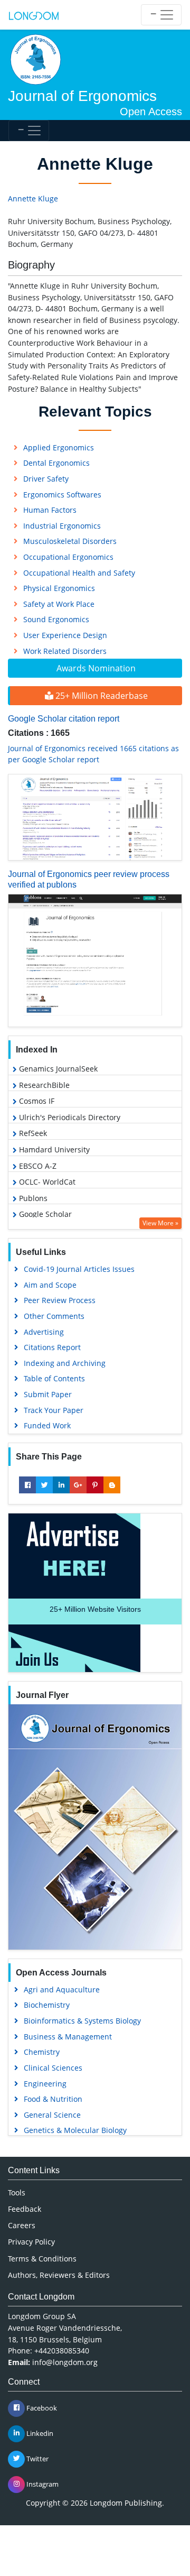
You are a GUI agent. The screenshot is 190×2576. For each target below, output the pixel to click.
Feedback (25, 2209)
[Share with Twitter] (44, 1485)
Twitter (37, 2458)
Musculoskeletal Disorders (70, 541)
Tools (17, 2192)
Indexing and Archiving (65, 1363)
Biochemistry (47, 2005)
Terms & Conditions (42, 2259)
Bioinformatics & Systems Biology (82, 2021)
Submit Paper (48, 1394)
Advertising (44, 1332)
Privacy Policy (31, 2242)
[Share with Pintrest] (95, 1485)
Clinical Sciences (53, 2068)
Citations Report (52, 1347)
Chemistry (42, 2052)
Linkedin (39, 2433)
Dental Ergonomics (56, 463)
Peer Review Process (60, 1300)
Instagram (42, 2483)
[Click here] (95, 818)
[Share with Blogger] (112, 1485)
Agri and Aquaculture (62, 1989)
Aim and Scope (50, 1285)
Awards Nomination (96, 668)
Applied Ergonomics (59, 447)
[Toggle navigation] (161, 15)
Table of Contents (54, 1378)
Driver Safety (46, 479)
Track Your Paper (54, 1410)
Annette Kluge (33, 198)
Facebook (41, 2407)
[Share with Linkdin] (61, 1485)
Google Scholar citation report (64, 719)
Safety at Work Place (59, 604)
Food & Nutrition (53, 2099)
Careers (22, 2225)
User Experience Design (65, 635)
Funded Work (47, 1425)
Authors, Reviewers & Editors (59, 2275)
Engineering (45, 2084)
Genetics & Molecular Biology (75, 2130)
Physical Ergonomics (59, 588)
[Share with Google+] (78, 1485)
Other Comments (54, 1316)
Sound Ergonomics (56, 619)
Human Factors (50, 510)
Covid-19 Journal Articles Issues (79, 1269)
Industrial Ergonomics (62, 526)
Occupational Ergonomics (68, 557)
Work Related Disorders (65, 651)
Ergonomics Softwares (62, 495)
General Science (52, 2115)
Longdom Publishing (126, 2503)
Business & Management (68, 2037)
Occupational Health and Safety (79, 573)
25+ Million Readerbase (101, 696)
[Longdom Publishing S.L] (34, 15)
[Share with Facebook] (27, 1485)
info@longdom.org (65, 2362)
